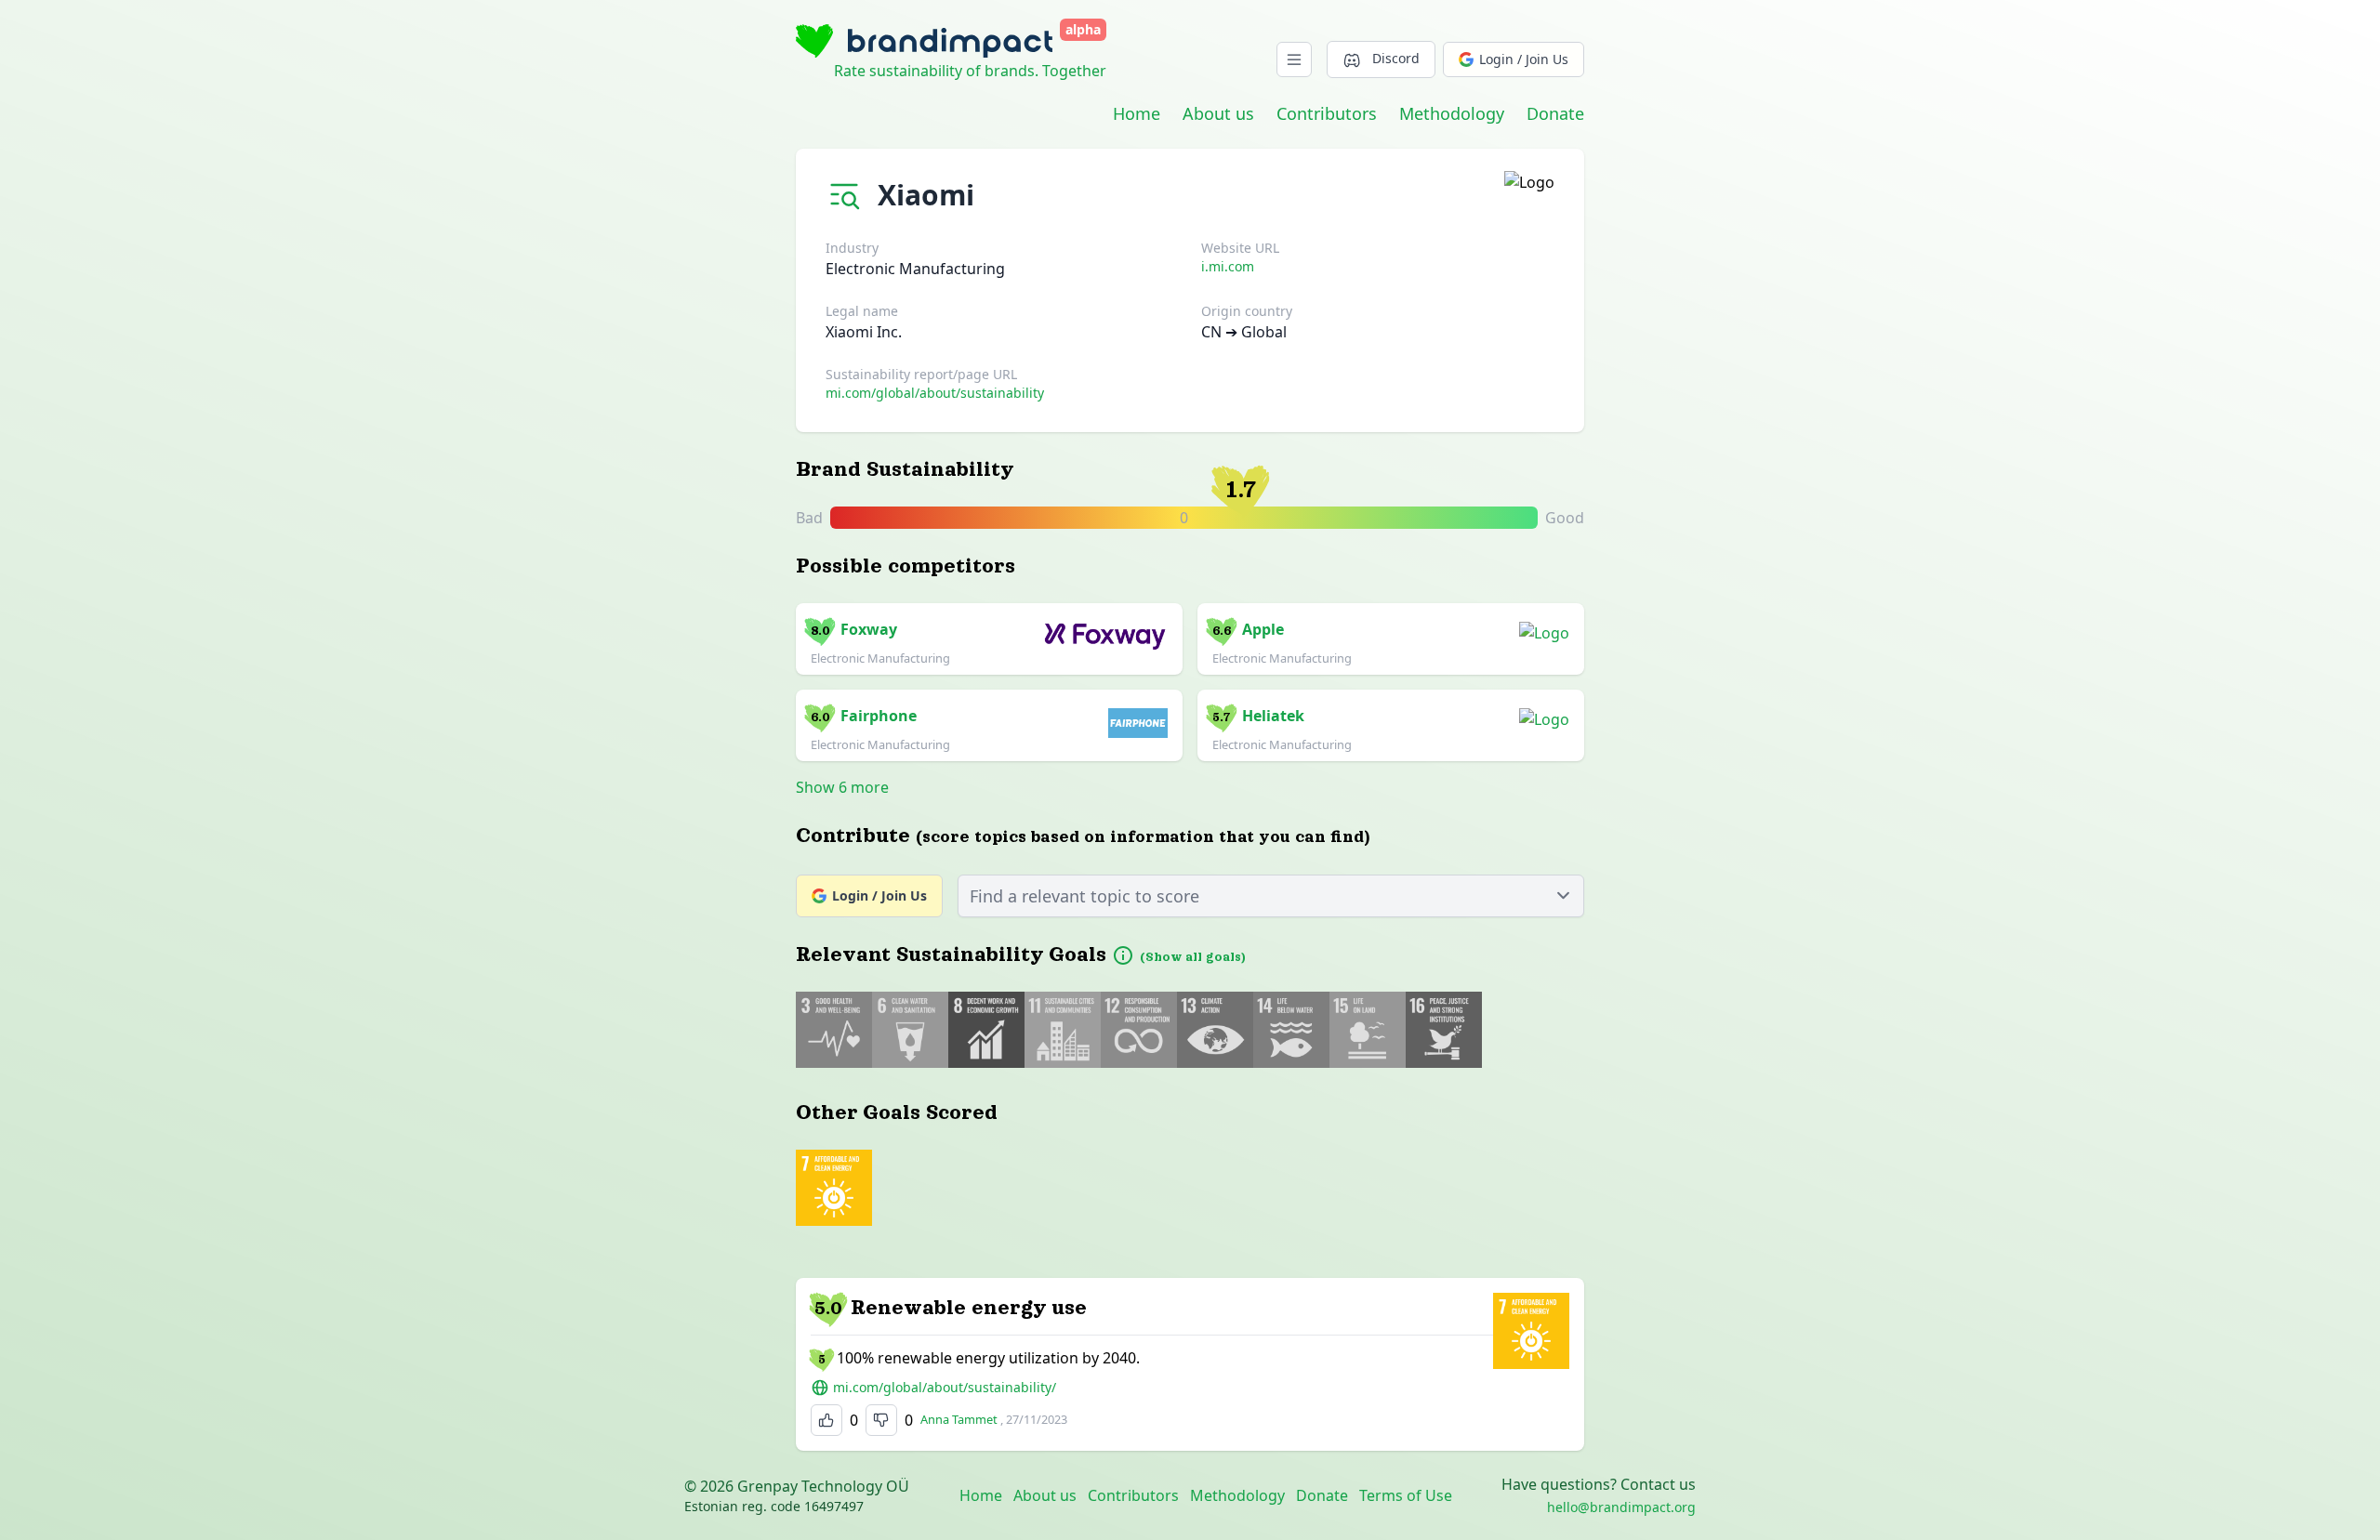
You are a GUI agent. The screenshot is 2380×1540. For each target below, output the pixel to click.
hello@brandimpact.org (1621, 1507)
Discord (1396, 58)
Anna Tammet (959, 1419)
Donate (1555, 113)
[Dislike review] (881, 1420)
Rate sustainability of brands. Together (970, 71)
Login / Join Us (1524, 59)
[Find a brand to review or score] (848, 191)
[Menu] (1294, 59)
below (1197, 519)
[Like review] (826, 1420)
